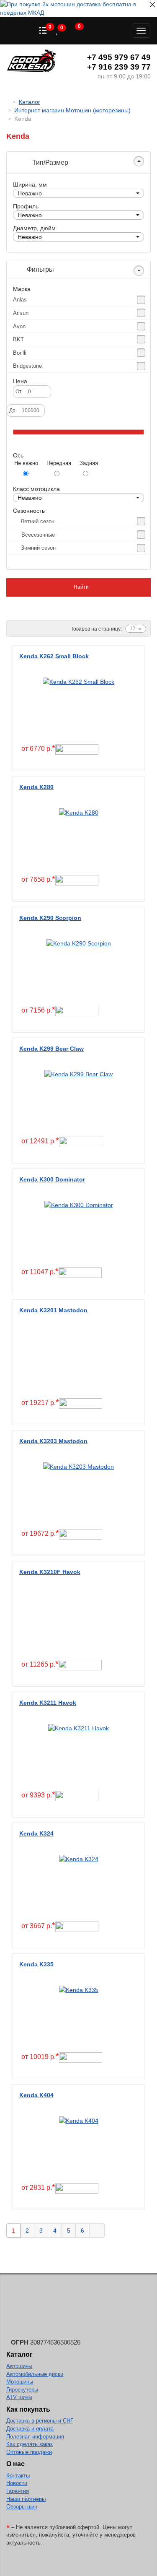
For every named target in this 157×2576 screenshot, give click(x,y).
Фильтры (40, 269)
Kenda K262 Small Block (54, 656)
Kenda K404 (36, 2095)
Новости (17, 2483)
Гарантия (18, 2491)
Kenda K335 (36, 1964)
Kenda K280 (36, 787)
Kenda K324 (36, 1833)
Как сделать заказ (30, 2444)
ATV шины (19, 2397)
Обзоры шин (22, 2507)
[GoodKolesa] (9, 102)
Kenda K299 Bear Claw (51, 1049)
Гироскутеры (22, 2390)
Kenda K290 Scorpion (50, 918)
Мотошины (20, 2382)
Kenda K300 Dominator (52, 1179)
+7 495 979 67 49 (119, 57)
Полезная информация (35, 2437)
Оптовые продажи (29, 2452)
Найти (81, 587)
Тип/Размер (49, 162)
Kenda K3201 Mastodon (53, 1310)
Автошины (19, 2366)
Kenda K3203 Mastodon (53, 1441)
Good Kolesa (31, 62)
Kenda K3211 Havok (48, 1703)
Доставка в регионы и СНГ (40, 2421)
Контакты (18, 2476)
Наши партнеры (26, 2499)
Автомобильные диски (35, 2374)
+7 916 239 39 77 (119, 67)
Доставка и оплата (30, 2429)
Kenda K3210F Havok (50, 1572)
